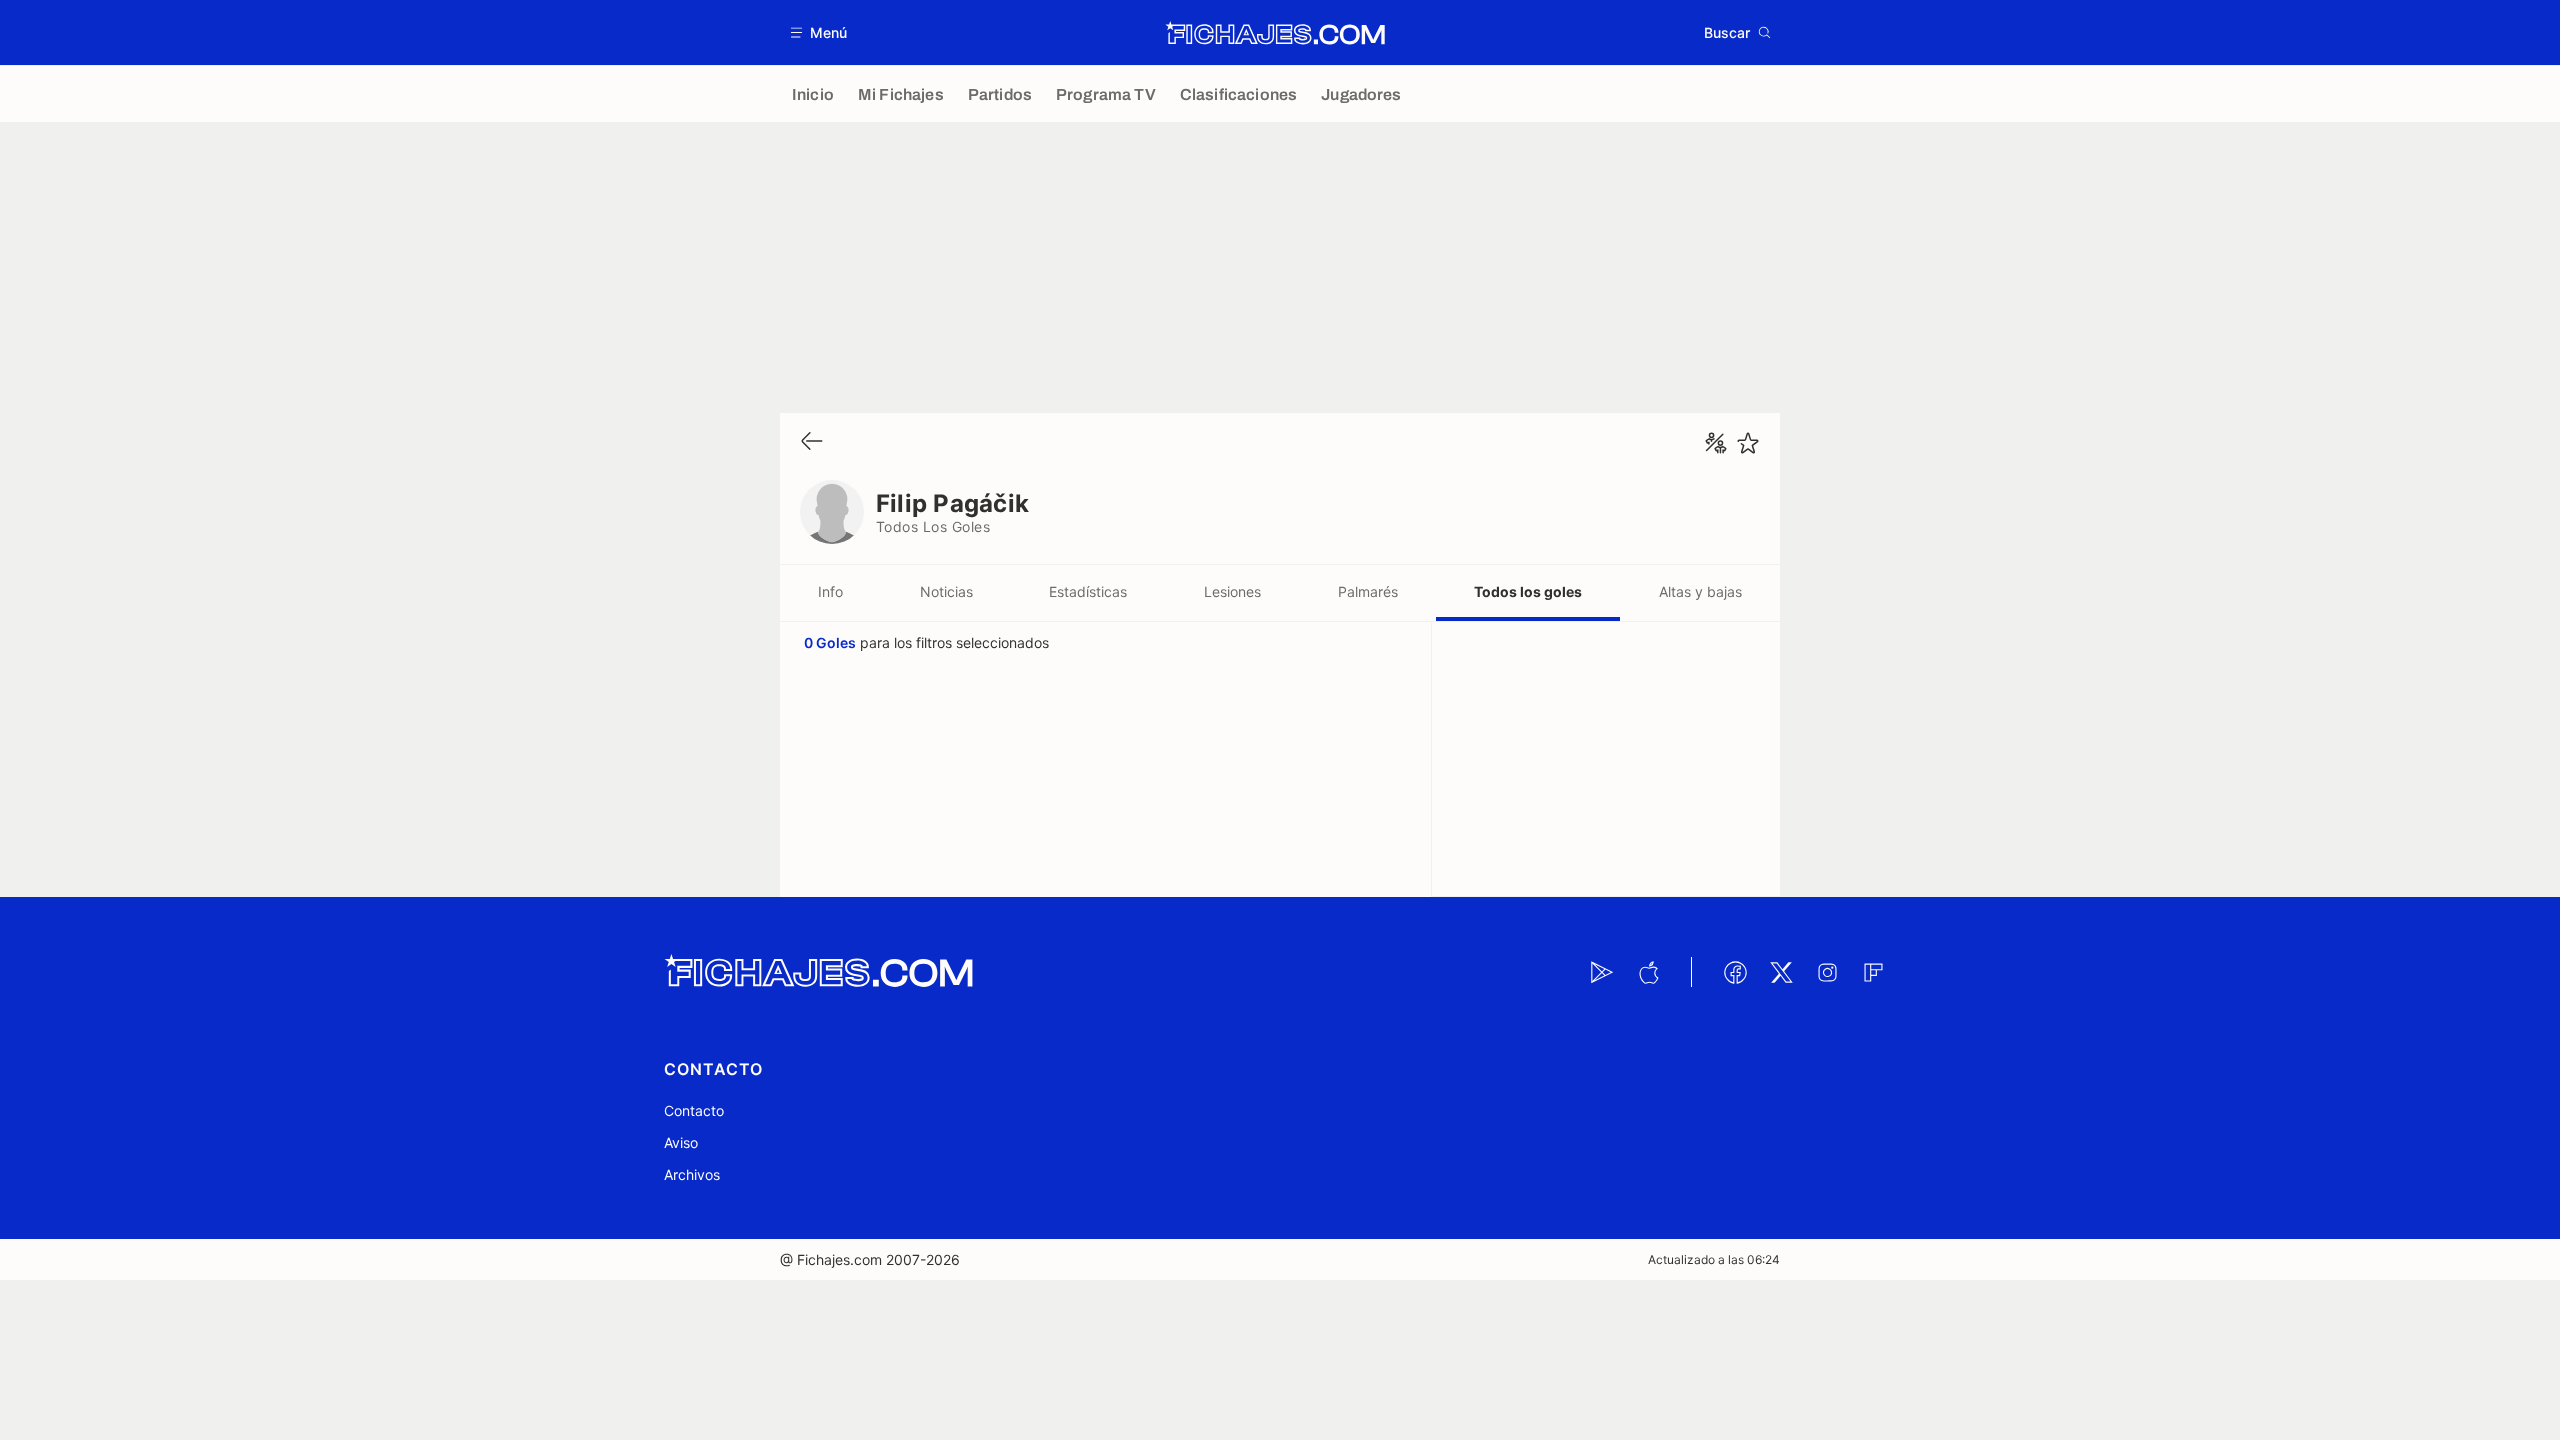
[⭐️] (1748, 443)
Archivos (692, 1174)
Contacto (694, 1110)
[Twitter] (1781, 972)
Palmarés (1368, 591)
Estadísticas (1088, 591)
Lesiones (1232, 591)
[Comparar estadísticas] (1716, 443)
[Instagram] (1827, 972)
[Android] (1602, 972)
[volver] (812, 442)
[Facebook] (1735, 972)
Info (830, 591)
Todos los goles (1528, 591)
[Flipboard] (1873, 972)
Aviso (681, 1142)
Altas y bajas (1700, 591)
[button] (819, 32)
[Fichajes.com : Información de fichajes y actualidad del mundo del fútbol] (1275, 33)
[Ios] (1648, 972)
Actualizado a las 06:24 (1714, 1259)
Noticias (946, 591)
